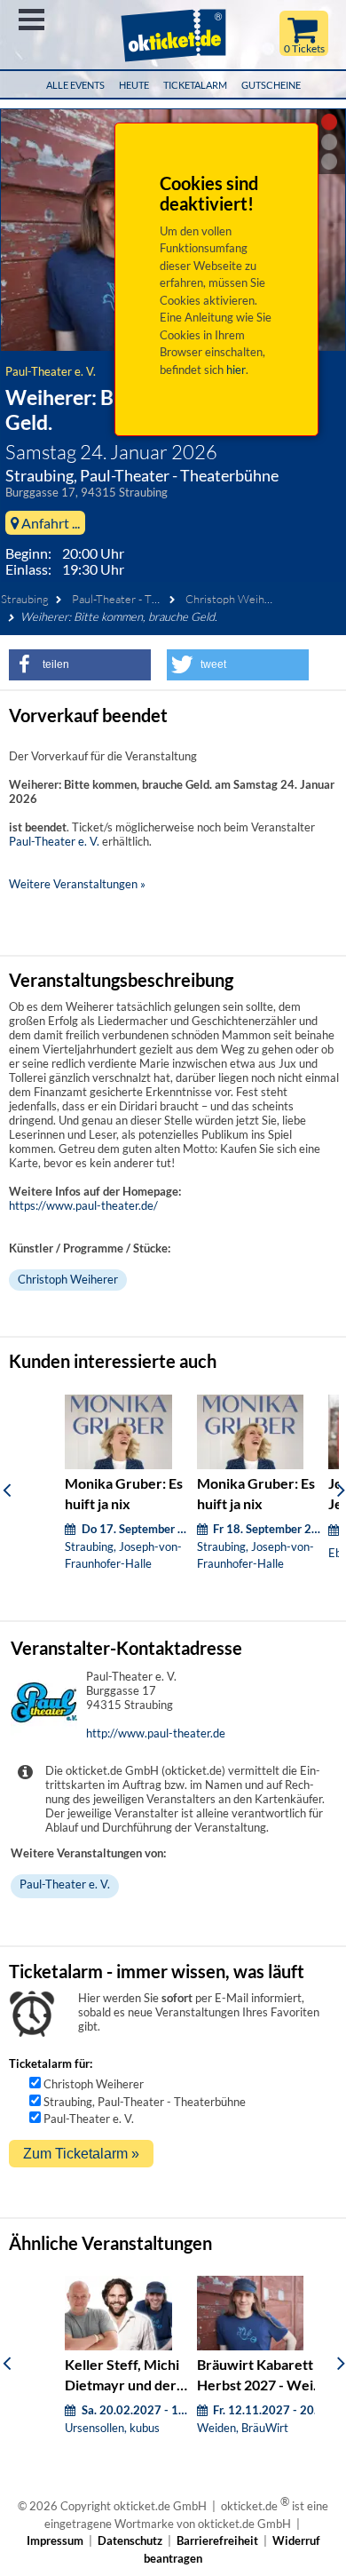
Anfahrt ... (49, 523)
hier (236, 370)
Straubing (25, 599)
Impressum (55, 2540)
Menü (31, 20)
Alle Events (75, 85)
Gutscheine (271, 85)
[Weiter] (341, 1490)
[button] (80, 665)
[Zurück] (7, 1490)
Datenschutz (130, 2540)
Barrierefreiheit (217, 2540)
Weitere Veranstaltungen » (77, 884)
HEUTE (134, 85)
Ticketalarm (195, 85)
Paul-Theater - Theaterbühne (144, 599)
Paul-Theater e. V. (51, 371)
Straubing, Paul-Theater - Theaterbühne (145, 2102)
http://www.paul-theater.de (156, 1733)
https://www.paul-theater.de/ (83, 1205)
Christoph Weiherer (236, 599)
